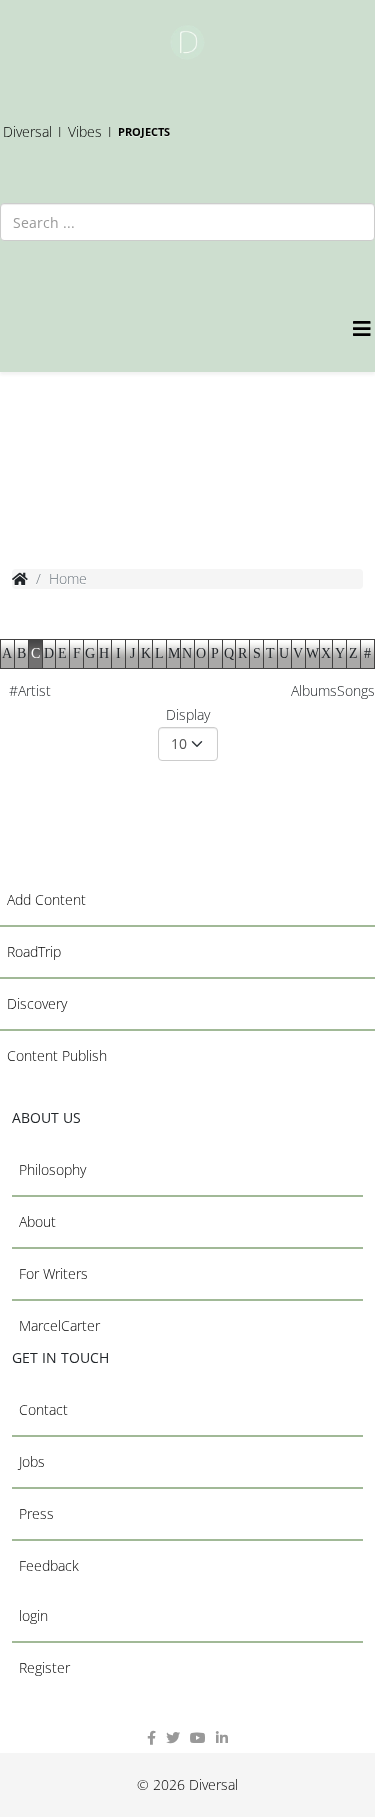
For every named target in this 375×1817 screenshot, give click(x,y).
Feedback (49, 1565)
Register (44, 1667)
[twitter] (173, 1737)
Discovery (37, 1003)
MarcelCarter (59, 1325)
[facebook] (151, 1737)
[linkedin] (222, 1737)
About (37, 1221)
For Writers (53, 1273)
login (33, 1615)
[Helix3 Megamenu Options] (364, 328)
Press (36, 1513)
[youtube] (198, 1737)
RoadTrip (34, 951)
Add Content (46, 899)
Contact (43, 1409)
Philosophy (52, 1169)
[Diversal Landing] (187, 42)
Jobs (32, 1461)
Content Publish (57, 1055)
